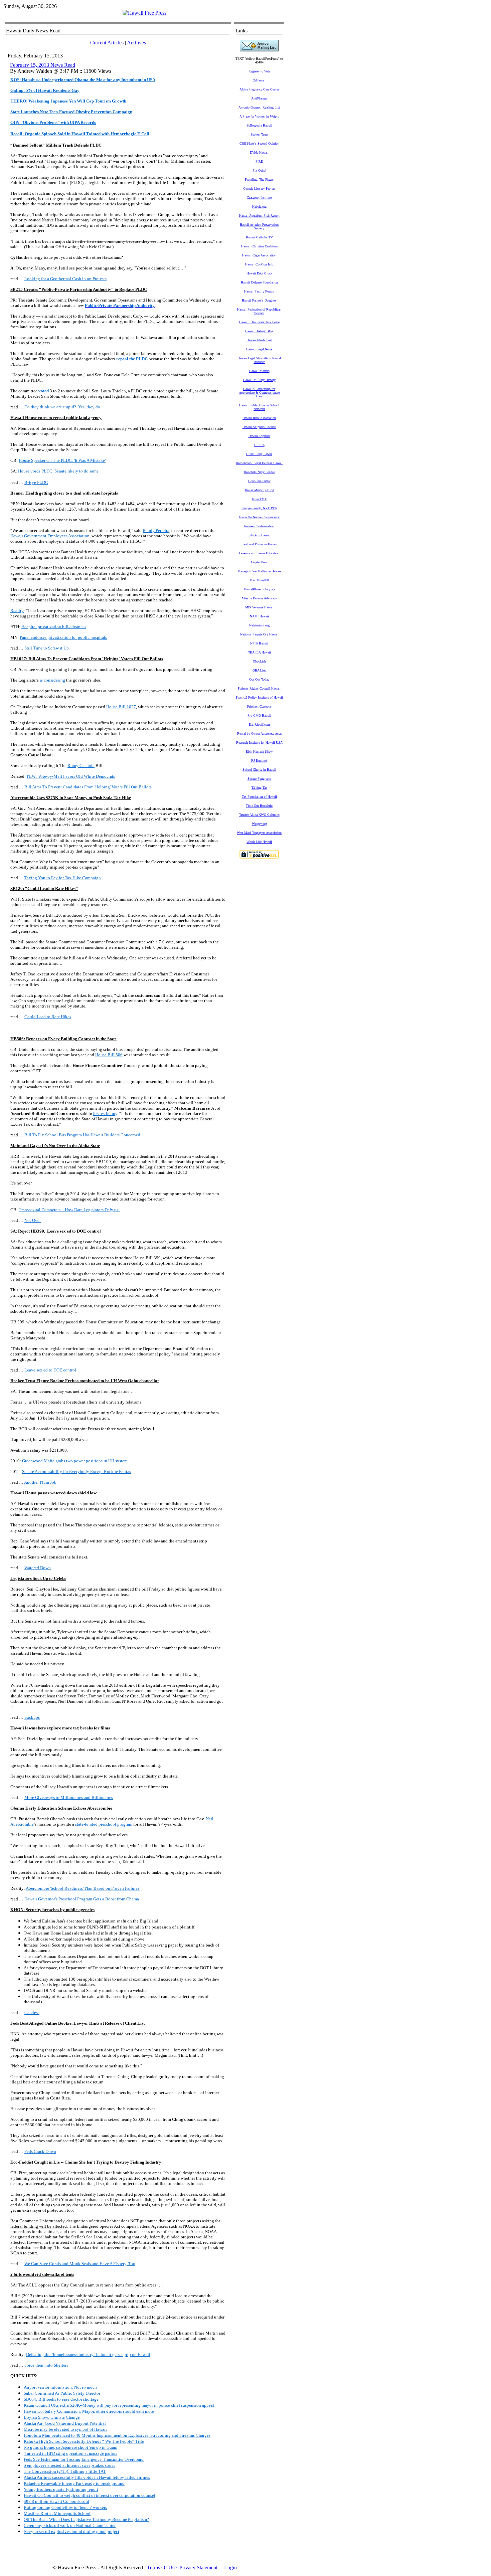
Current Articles (107, 43)
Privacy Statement (198, 2567)
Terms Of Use (162, 2567)
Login (230, 2567)
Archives (136, 43)
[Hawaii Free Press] (144, 13)
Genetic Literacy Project (259, 189)
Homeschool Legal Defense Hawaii (259, 463)
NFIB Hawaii (259, 643)
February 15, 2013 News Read (43, 65)
